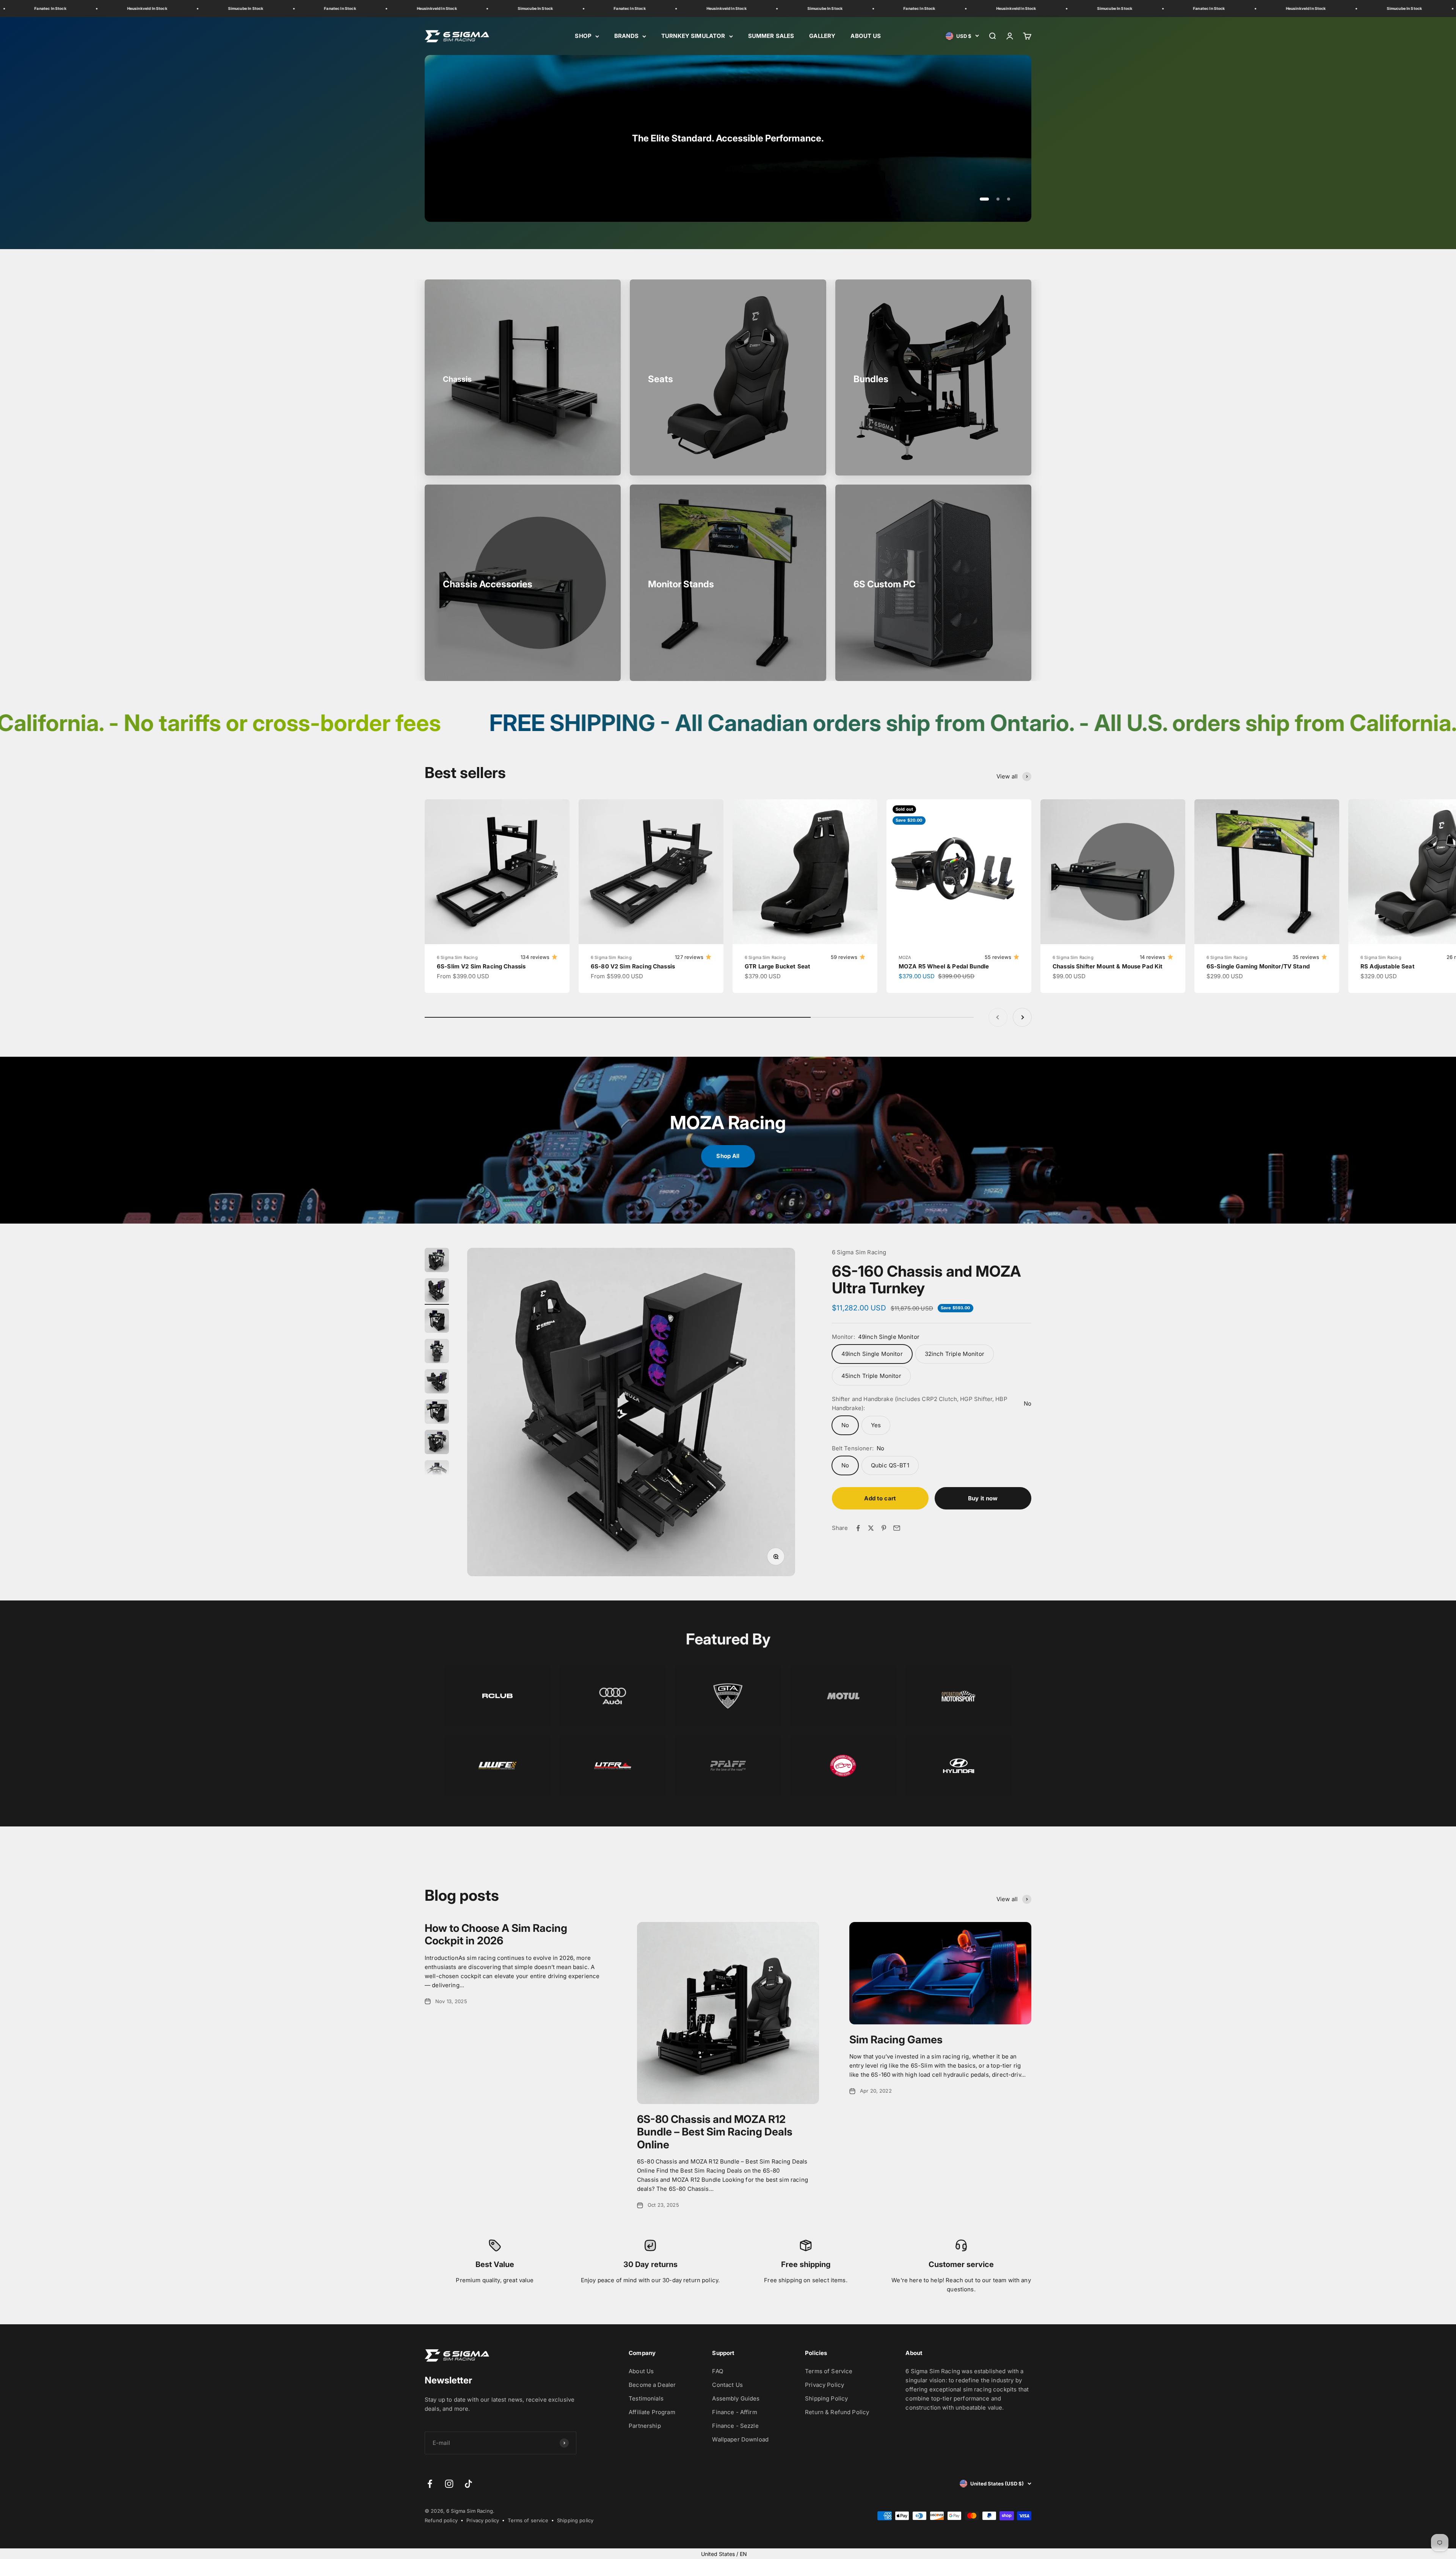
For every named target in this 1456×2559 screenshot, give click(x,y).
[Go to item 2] (437, 1291)
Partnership (645, 2426)
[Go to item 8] (437, 1473)
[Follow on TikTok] (468, 2484)
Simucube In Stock (28, 8)
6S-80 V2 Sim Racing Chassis (633, 966)
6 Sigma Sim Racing (457, 957)
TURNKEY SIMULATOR (693, 36)
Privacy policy (483, 2520)
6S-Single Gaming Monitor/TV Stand (1258, 966)
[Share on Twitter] (871, 1528)
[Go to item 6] (437, 1413)
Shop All (728, 1156)
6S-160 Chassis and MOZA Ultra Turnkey (926, 1279)
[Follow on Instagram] (449, 2484)
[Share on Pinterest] (884, 1528)
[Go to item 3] (437, 1322)
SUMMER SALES (771, 36)
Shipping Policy (826, 2398)
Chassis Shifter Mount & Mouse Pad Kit (1108, 966)
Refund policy (441, 2520)
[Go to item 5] (437, 1382)
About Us (641, 2371)
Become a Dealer (652, 2385)
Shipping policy (575, 2520)
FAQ (717, 2371)
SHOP (583, 36)
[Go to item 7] (437, 1443)
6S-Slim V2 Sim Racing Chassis (481, 966)
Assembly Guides (736, 2398)
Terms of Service (829, 2371)
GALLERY (822, 36)
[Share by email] (897, 1528)
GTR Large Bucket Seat (777, 966)
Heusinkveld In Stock (219, 8)
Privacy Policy (824, 2385)
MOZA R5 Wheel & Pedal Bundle (944, 966)
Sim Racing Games (896, 2040)
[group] (728, 138)
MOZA (905, 957)
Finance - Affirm (734, 2412)
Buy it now (983, 1498)
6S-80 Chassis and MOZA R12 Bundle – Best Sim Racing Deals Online (715, 2132)
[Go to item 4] (437, 1352)
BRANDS (626, 36)
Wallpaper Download (740, 2439)
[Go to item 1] (437, 1261)
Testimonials (646, 2398)
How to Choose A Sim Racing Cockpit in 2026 (496, 1935)
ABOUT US (866, 36)
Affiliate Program (652, 2412)
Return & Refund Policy (837, 2412)
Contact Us (727, 2385)
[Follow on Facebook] (430, 2484)
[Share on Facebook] (858, 1528)
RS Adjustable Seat (1388, 966)
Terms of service (528, 2520)
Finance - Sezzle (735, 2426)
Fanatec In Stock (122, 8)
